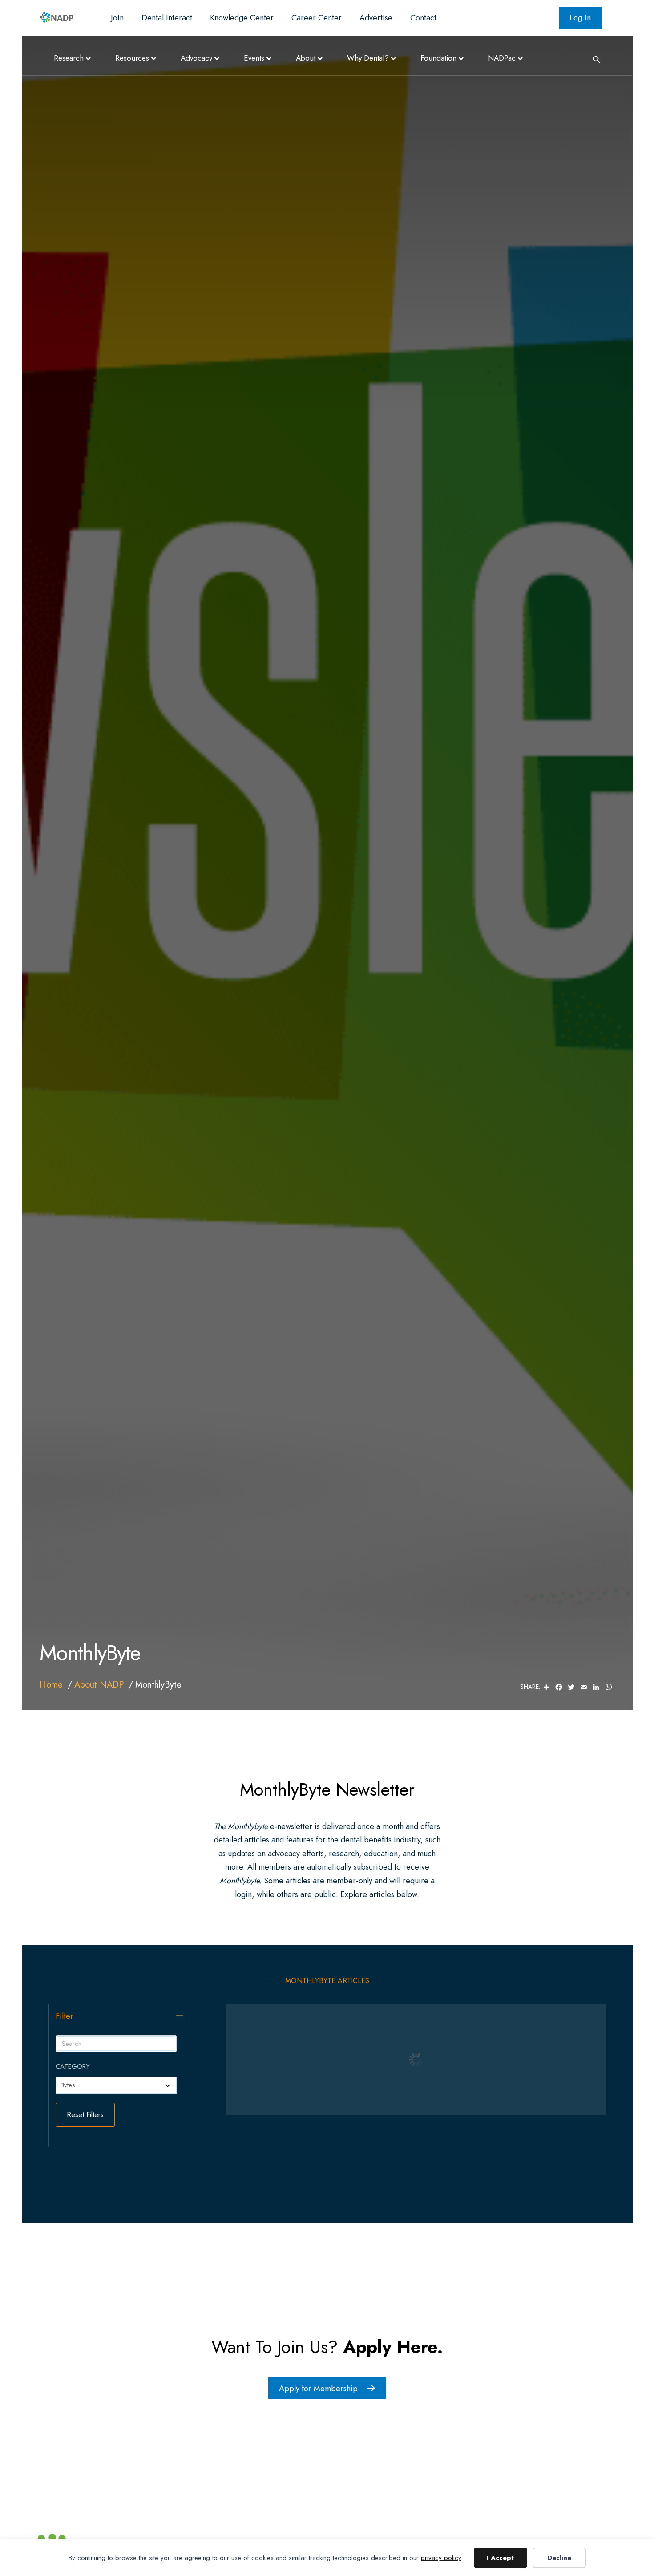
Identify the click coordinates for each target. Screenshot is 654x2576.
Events (254, 58)
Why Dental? (368, 58)
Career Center (317, 18)
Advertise (376, 18)
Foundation (438, 58)
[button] (180, 2016)
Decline (559, 2558)
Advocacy (196, 58)
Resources (132, 58)
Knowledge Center (242, 18)
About (306, 58)
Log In (580, 18)
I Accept (500, 2558)
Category (73, 2066)
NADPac (502, 58)
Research (69, 58)
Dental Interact (167, 18)
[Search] (593, 58)
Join (117, 18)
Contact (423, 18)
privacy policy (441, 2558)
